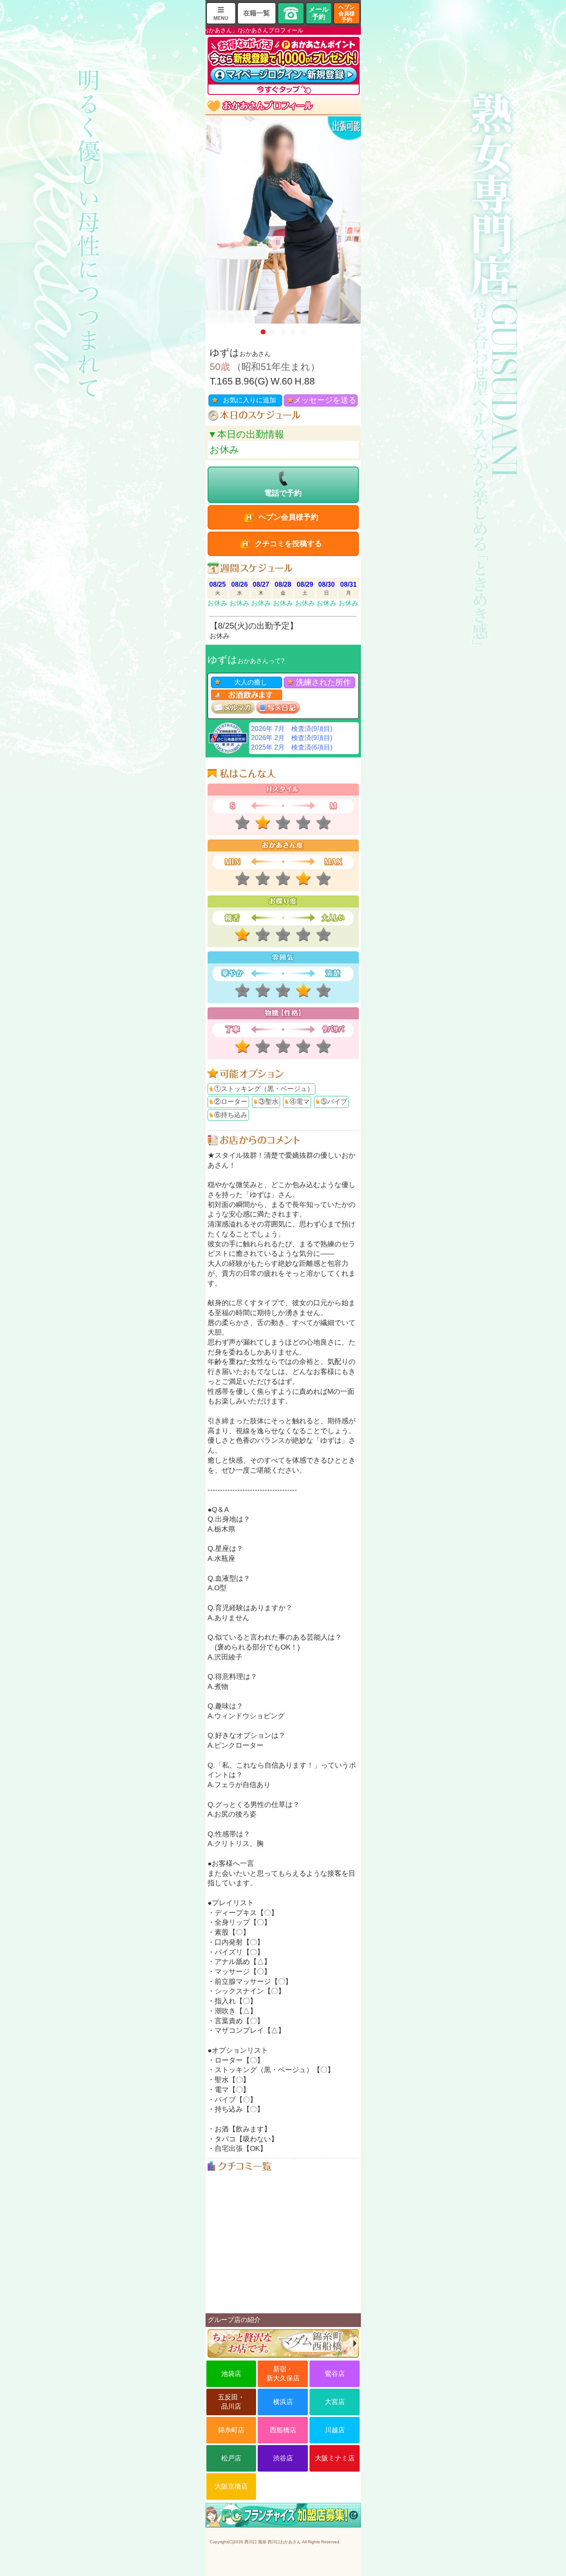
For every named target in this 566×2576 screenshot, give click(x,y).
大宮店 (335, 2402)
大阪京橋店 (231, 2486)
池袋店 (231, 2374)
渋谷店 (283, 2458)
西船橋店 (283, 2430)
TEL (291, 13)
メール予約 (319, 13)
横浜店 (283, 2402)
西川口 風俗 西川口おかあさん (273, 2542)
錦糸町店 (231, 2430)
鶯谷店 (335, 2374)
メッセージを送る (325, 400)
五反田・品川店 (231, 2402)
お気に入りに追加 (249, 400)
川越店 (335, 2430)
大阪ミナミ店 (335, 2458)
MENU (221, 18)
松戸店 (231, 2458)
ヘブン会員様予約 (347, 13)
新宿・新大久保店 (283, 2374)
